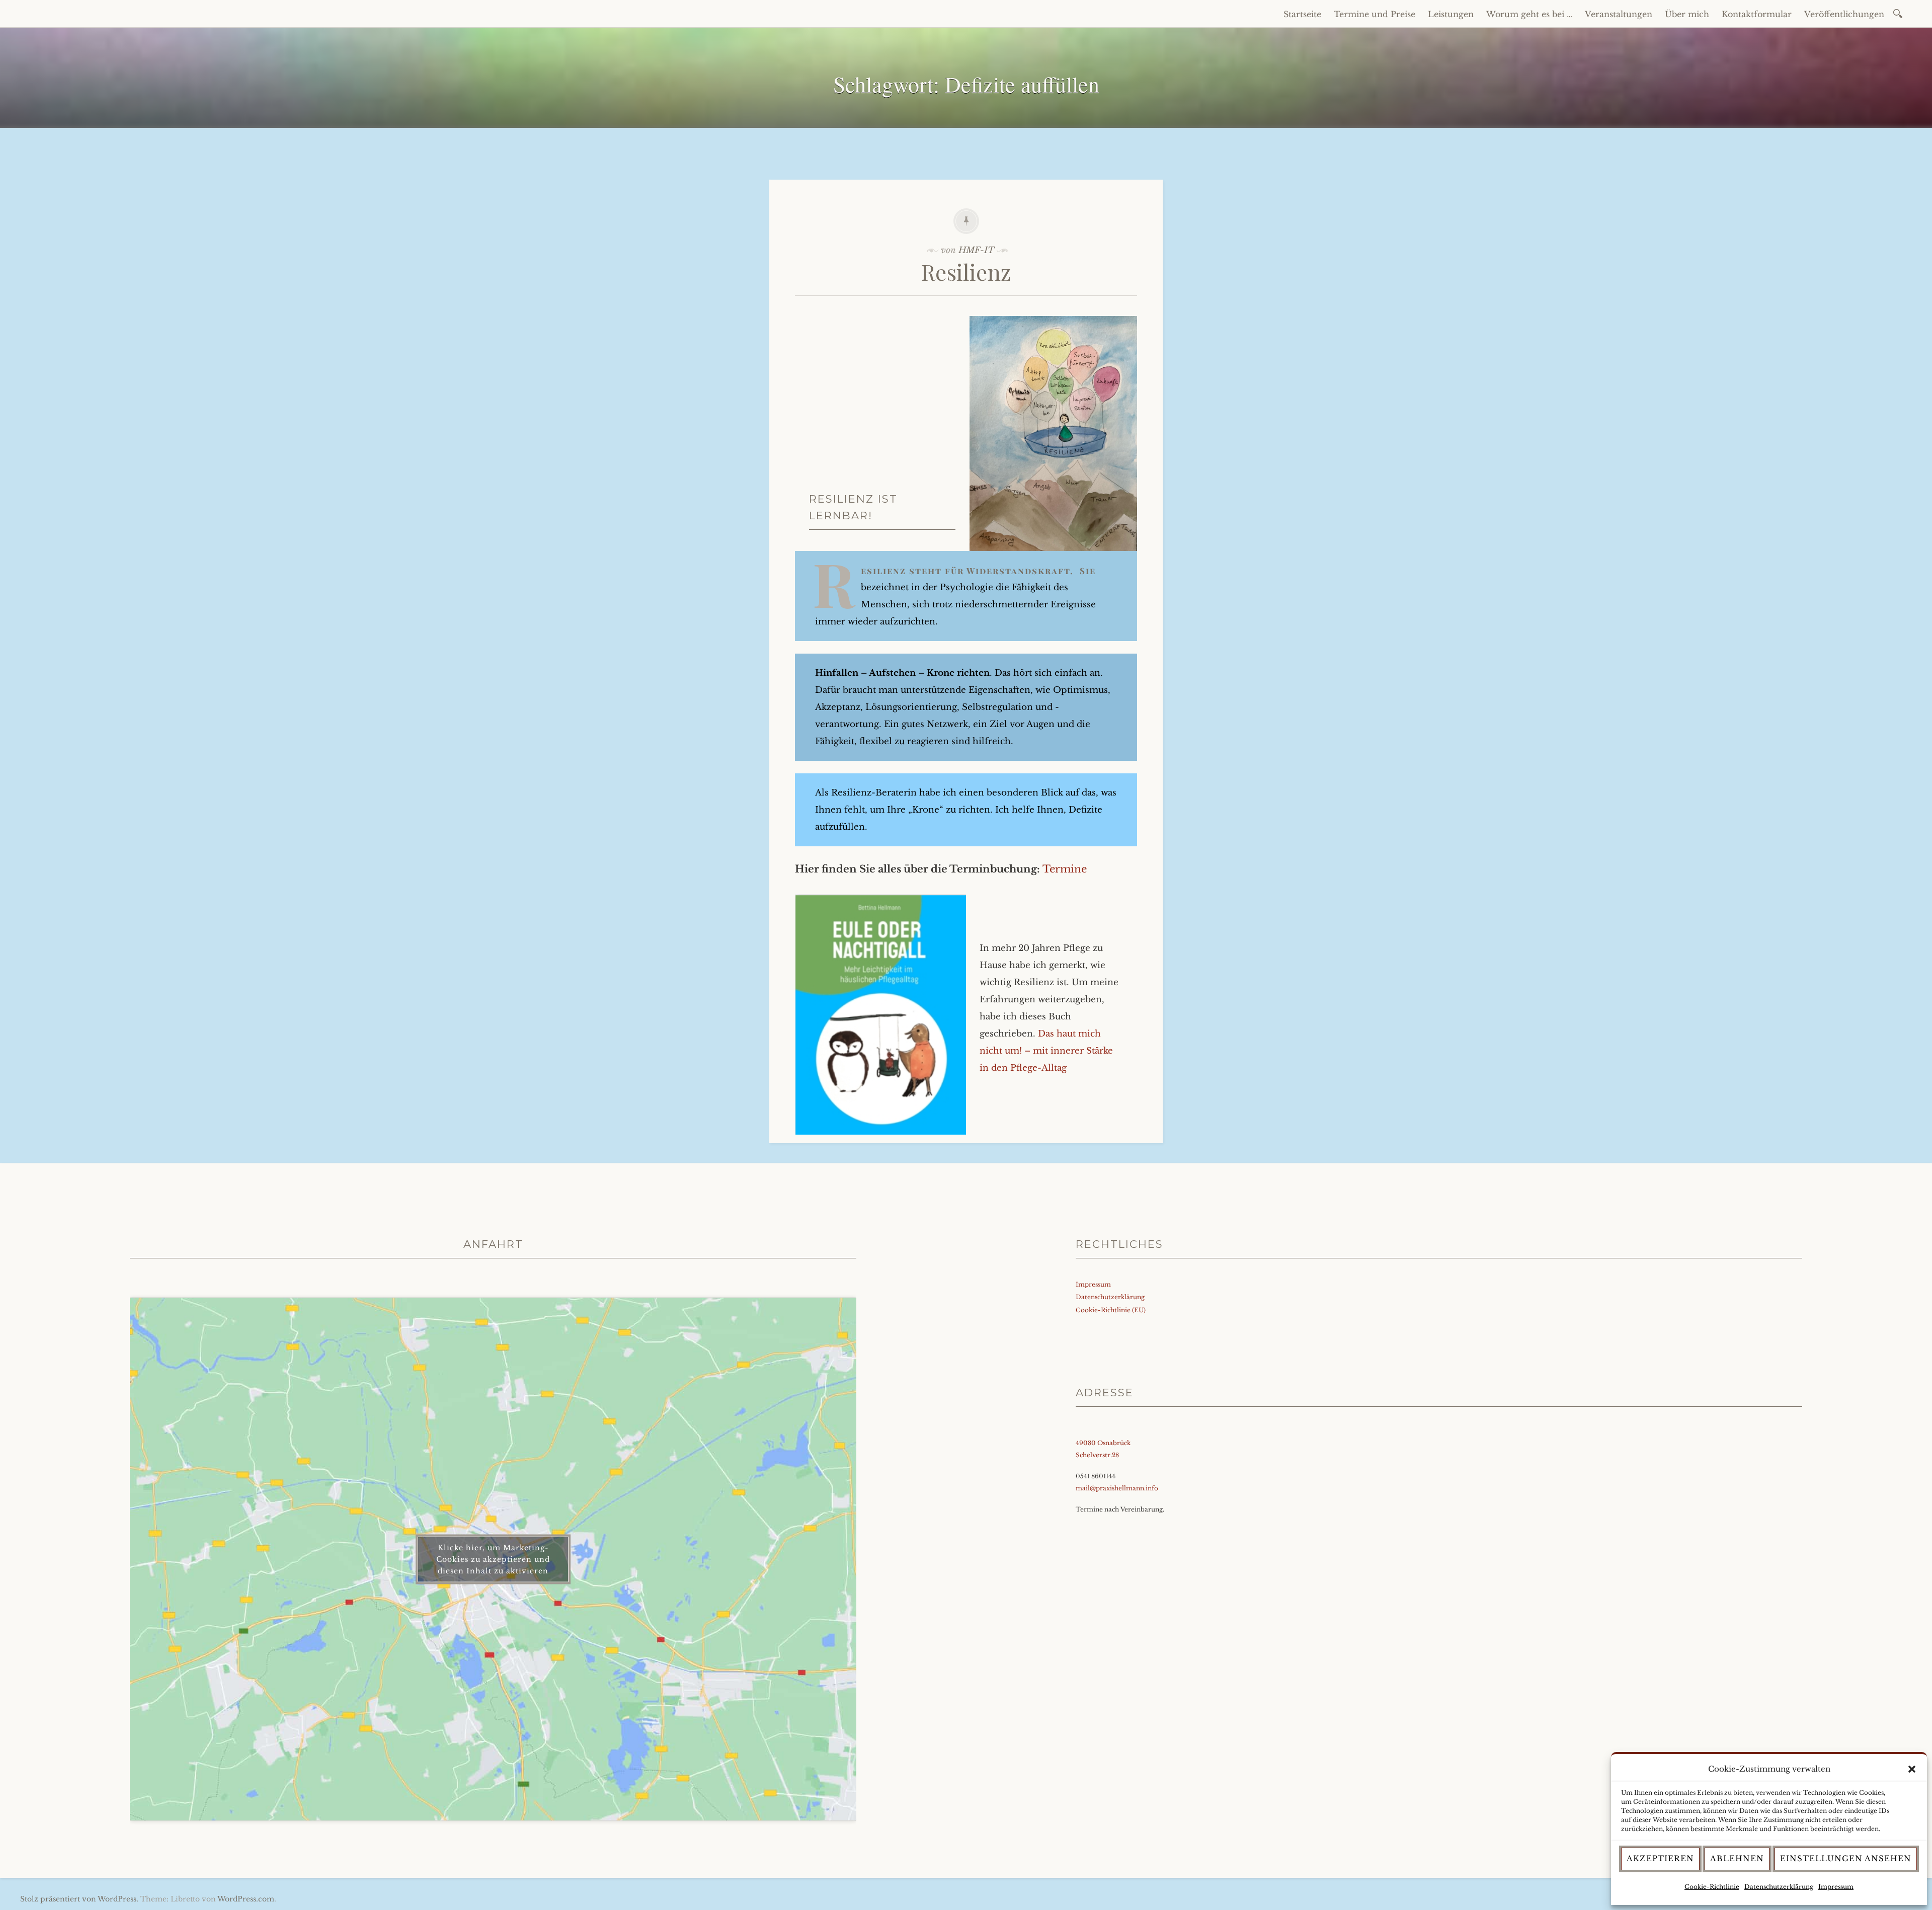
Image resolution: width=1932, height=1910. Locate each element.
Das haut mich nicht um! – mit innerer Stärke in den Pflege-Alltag (1046, 1051)
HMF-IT (976, 250)
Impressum (1836, 1887)
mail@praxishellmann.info (1117, 1488)
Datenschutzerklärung (1779, 1887)
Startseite (1302, 14)
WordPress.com (246, 1899)
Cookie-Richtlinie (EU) (1111, 1310)
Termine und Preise (1375, 14)
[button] (1912, 1769)
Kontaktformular (1757, 14)
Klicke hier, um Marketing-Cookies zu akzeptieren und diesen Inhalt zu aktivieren (493, 1559)
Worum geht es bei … (1529, 14)
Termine (1065, 869)
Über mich (1687, 14)
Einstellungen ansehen (1846, 1858)
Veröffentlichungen (1844, 14)
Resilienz (966, 271)
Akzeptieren (1660, 1858)
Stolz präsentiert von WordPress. (79, 1899)
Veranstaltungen (1619, 14)
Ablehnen (1737, 1858)
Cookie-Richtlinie (1712, 1887)
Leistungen (1451, 14)
